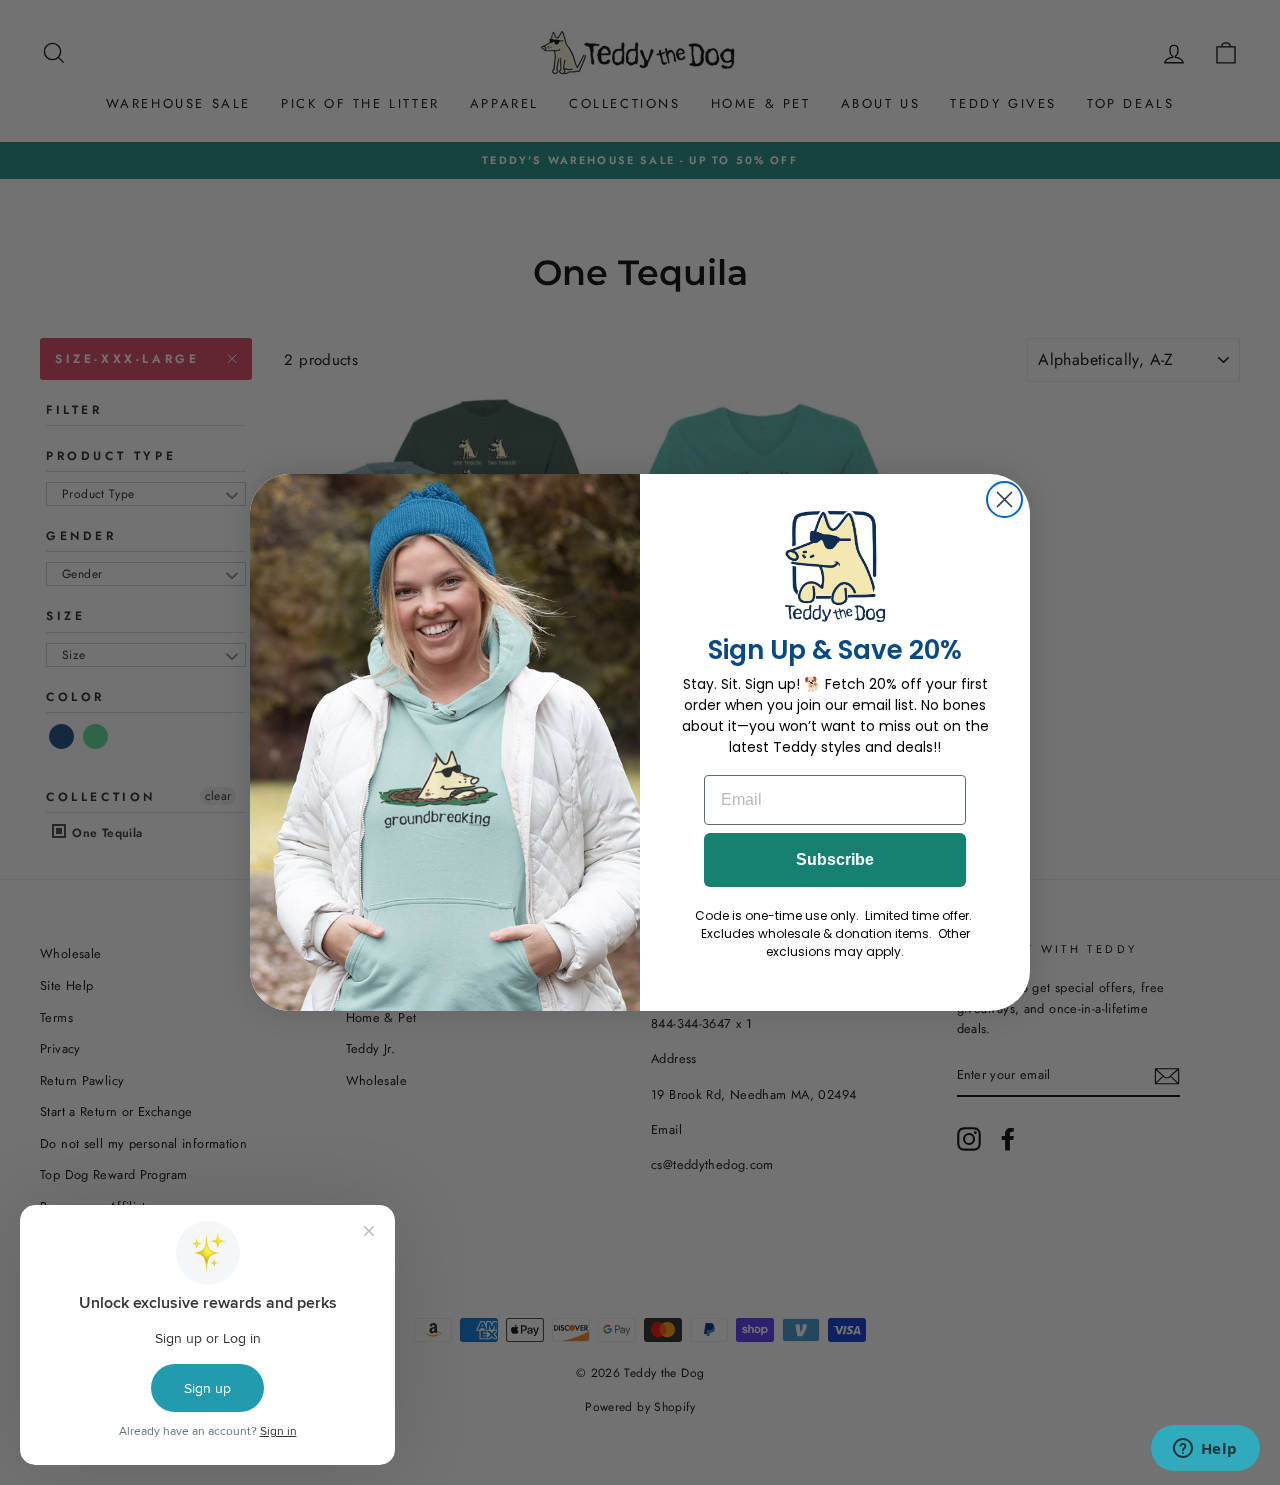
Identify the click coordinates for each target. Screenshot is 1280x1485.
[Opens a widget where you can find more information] (1205, 1450)
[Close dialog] (1004, 499)
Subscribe (835, 859)
